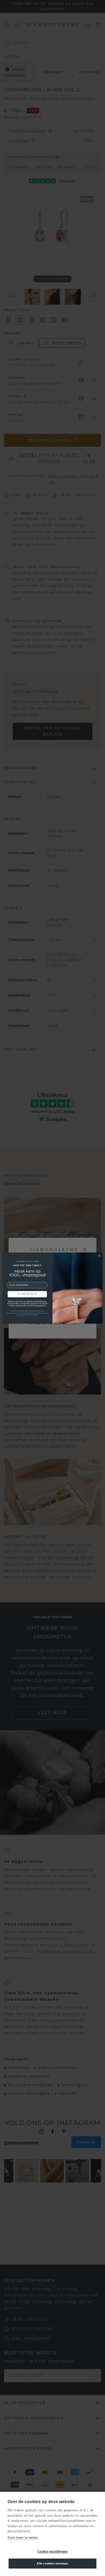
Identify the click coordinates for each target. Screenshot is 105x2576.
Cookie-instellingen (53, 2552)
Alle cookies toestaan (52, 2563)
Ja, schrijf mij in (27, 1294)
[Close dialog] (99, 1256)
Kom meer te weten (23, 2538)
